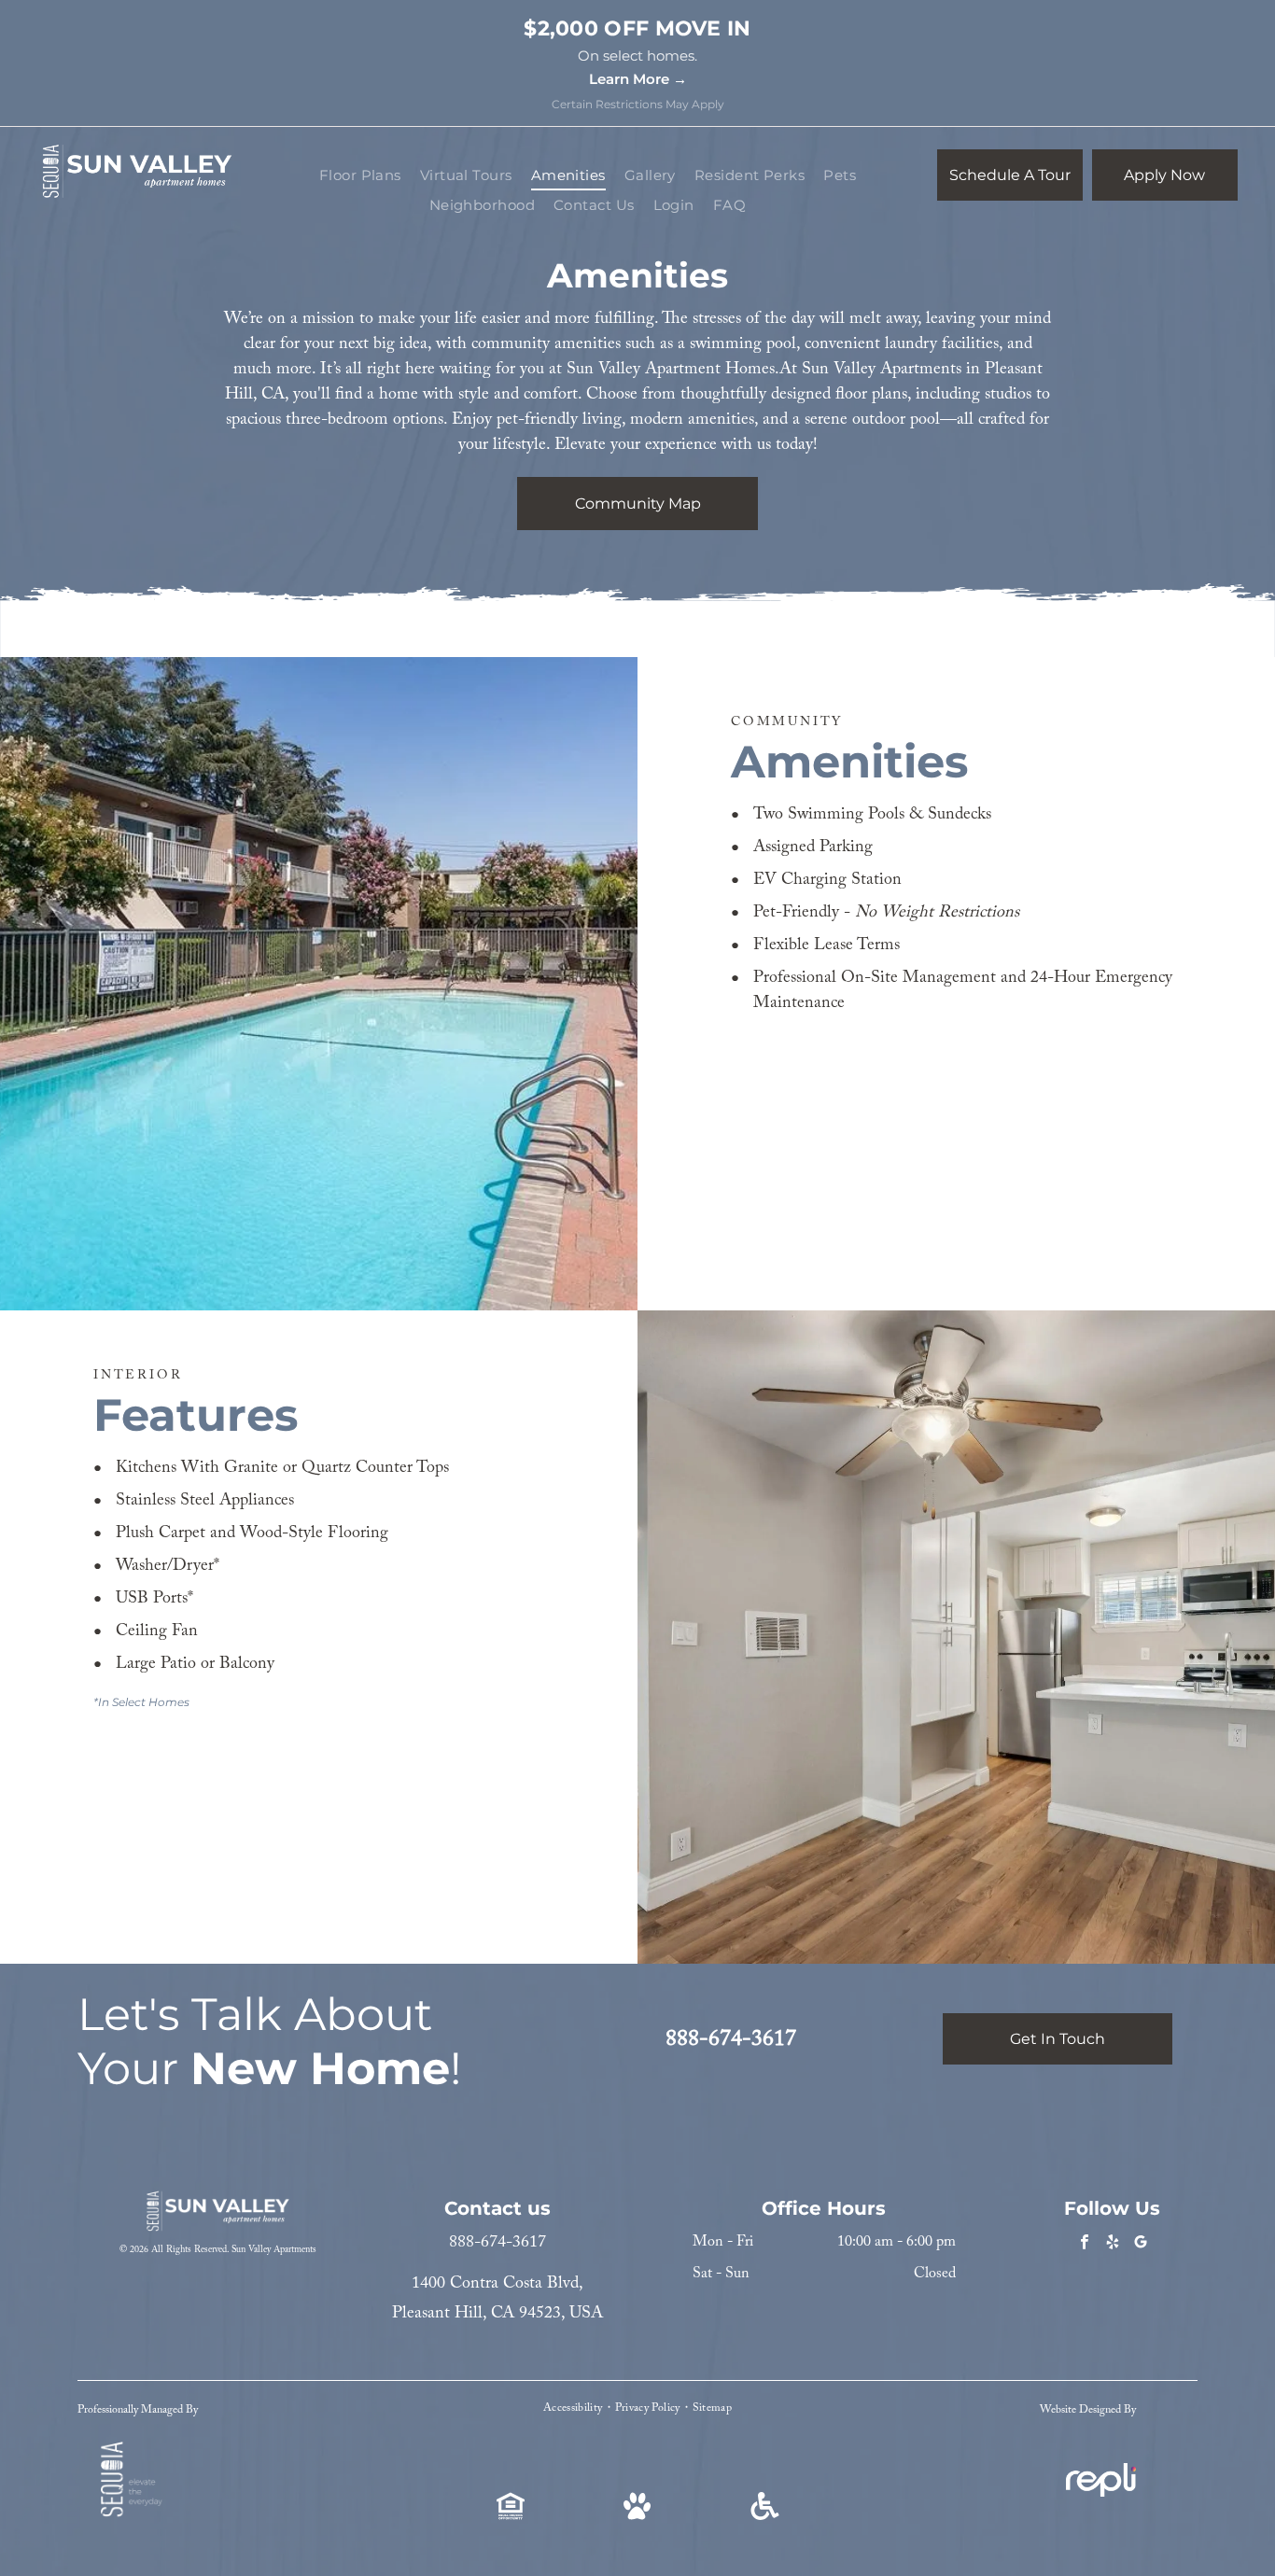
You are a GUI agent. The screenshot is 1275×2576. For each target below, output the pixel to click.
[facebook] (1084, 2245)
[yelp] (1112, 2245)
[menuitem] (360, 176)
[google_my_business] (1140, 2245)
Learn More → (638, 79)
